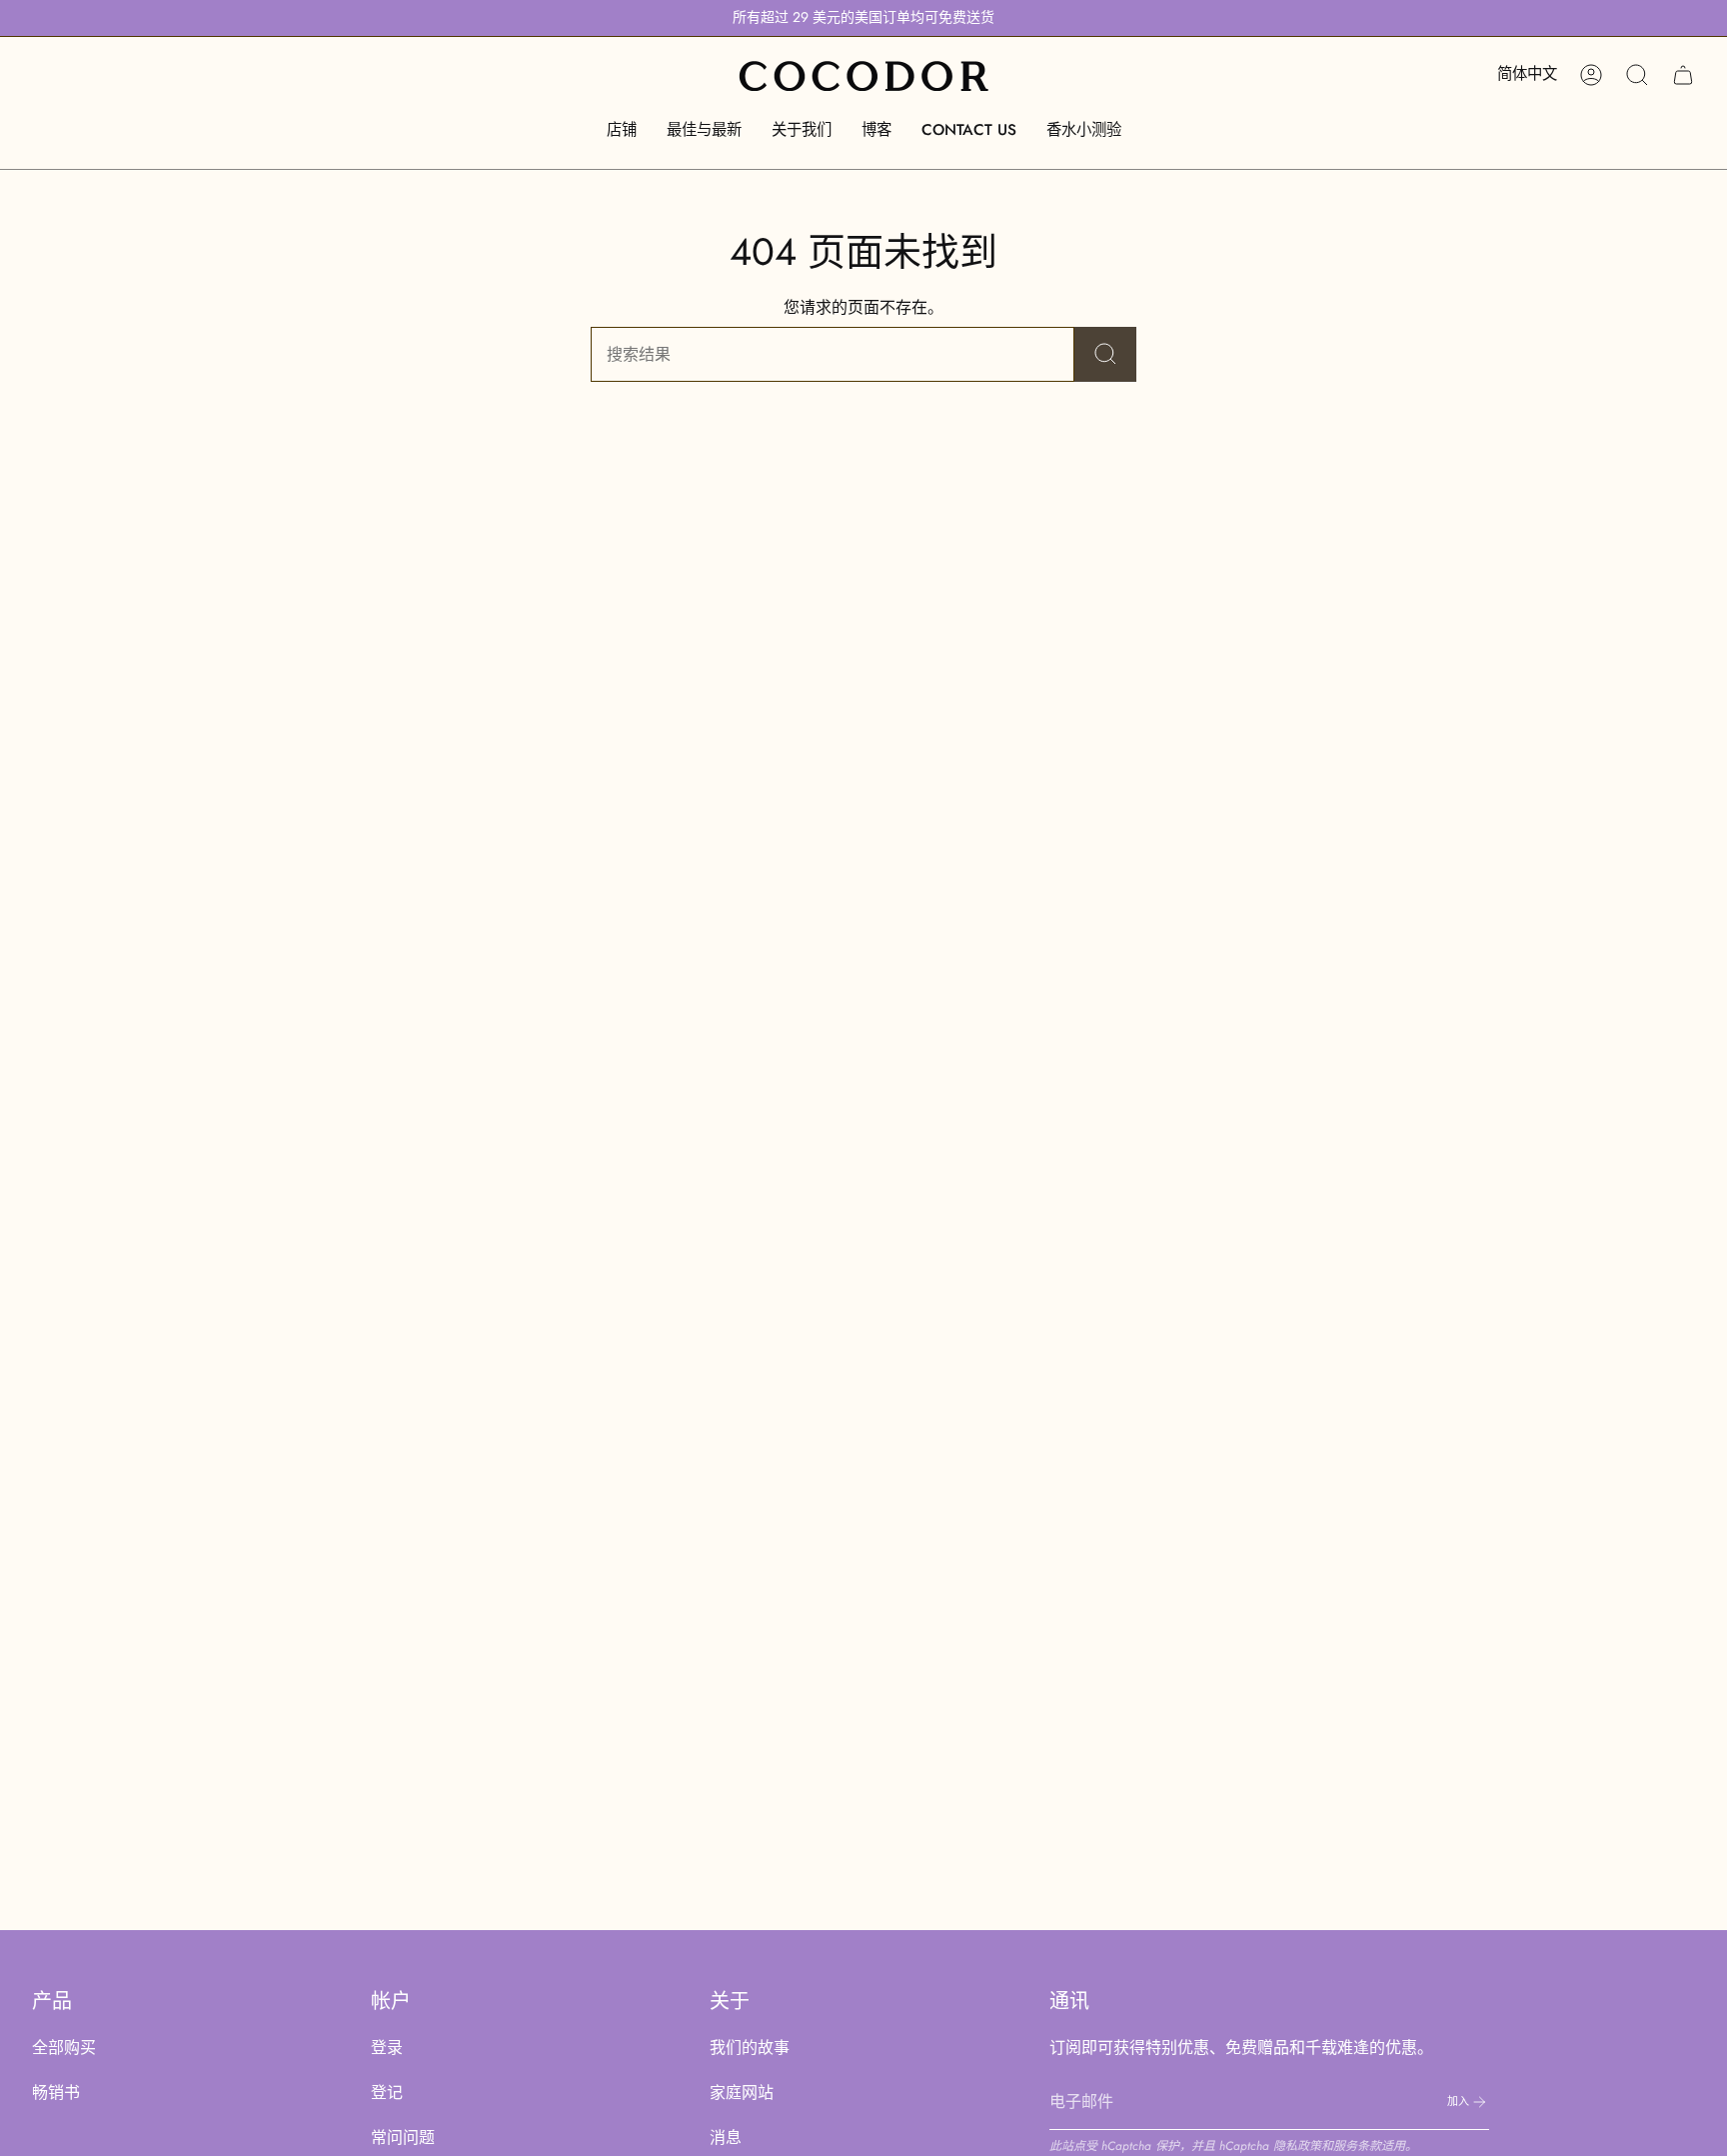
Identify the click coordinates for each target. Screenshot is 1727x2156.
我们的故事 (750, 2048)
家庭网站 (742, 2093)
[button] (622, 130)
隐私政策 (1297, 2146)
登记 (387, 2093)
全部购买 (64, 2048)
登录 (387, 2048)
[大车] (1683, 75)
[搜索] (1105, 354)
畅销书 (56, 2093)
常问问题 (403, 2138)
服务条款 (1357, 2146)
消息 (726, 2138)
